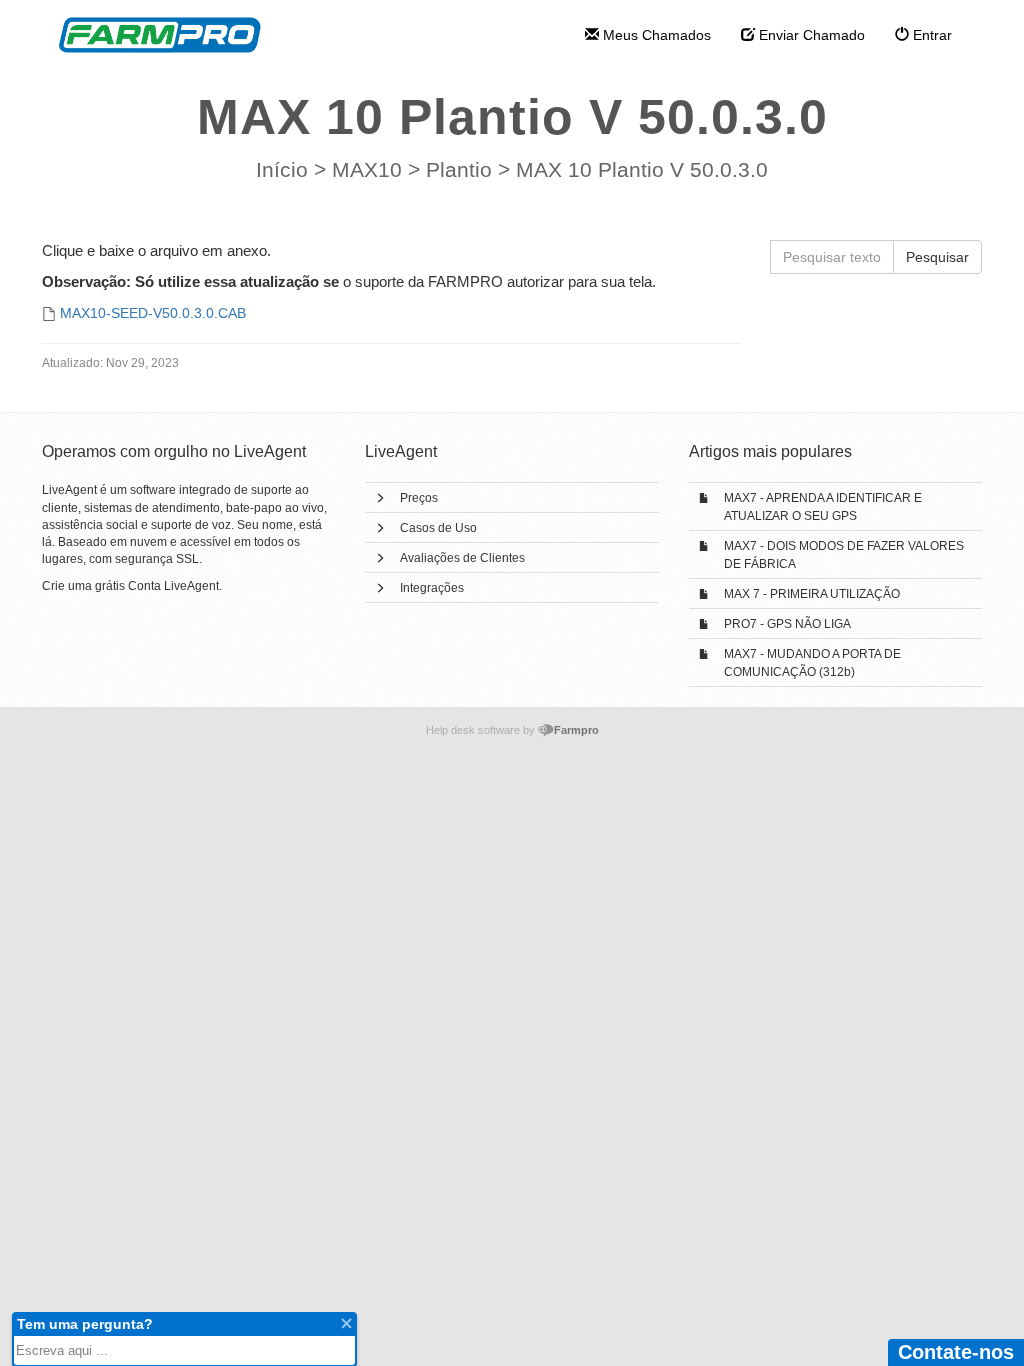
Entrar (930, 35)
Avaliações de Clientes (462, 558)
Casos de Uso (438, 528)
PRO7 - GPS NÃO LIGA (787, 624)
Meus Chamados (655, 35)
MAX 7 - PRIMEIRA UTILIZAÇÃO (812, 594)
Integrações (432, 588)
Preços (419, 498)
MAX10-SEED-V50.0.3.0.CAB (153, 313)
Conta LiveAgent (173, 586)
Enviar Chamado (810, 35)
